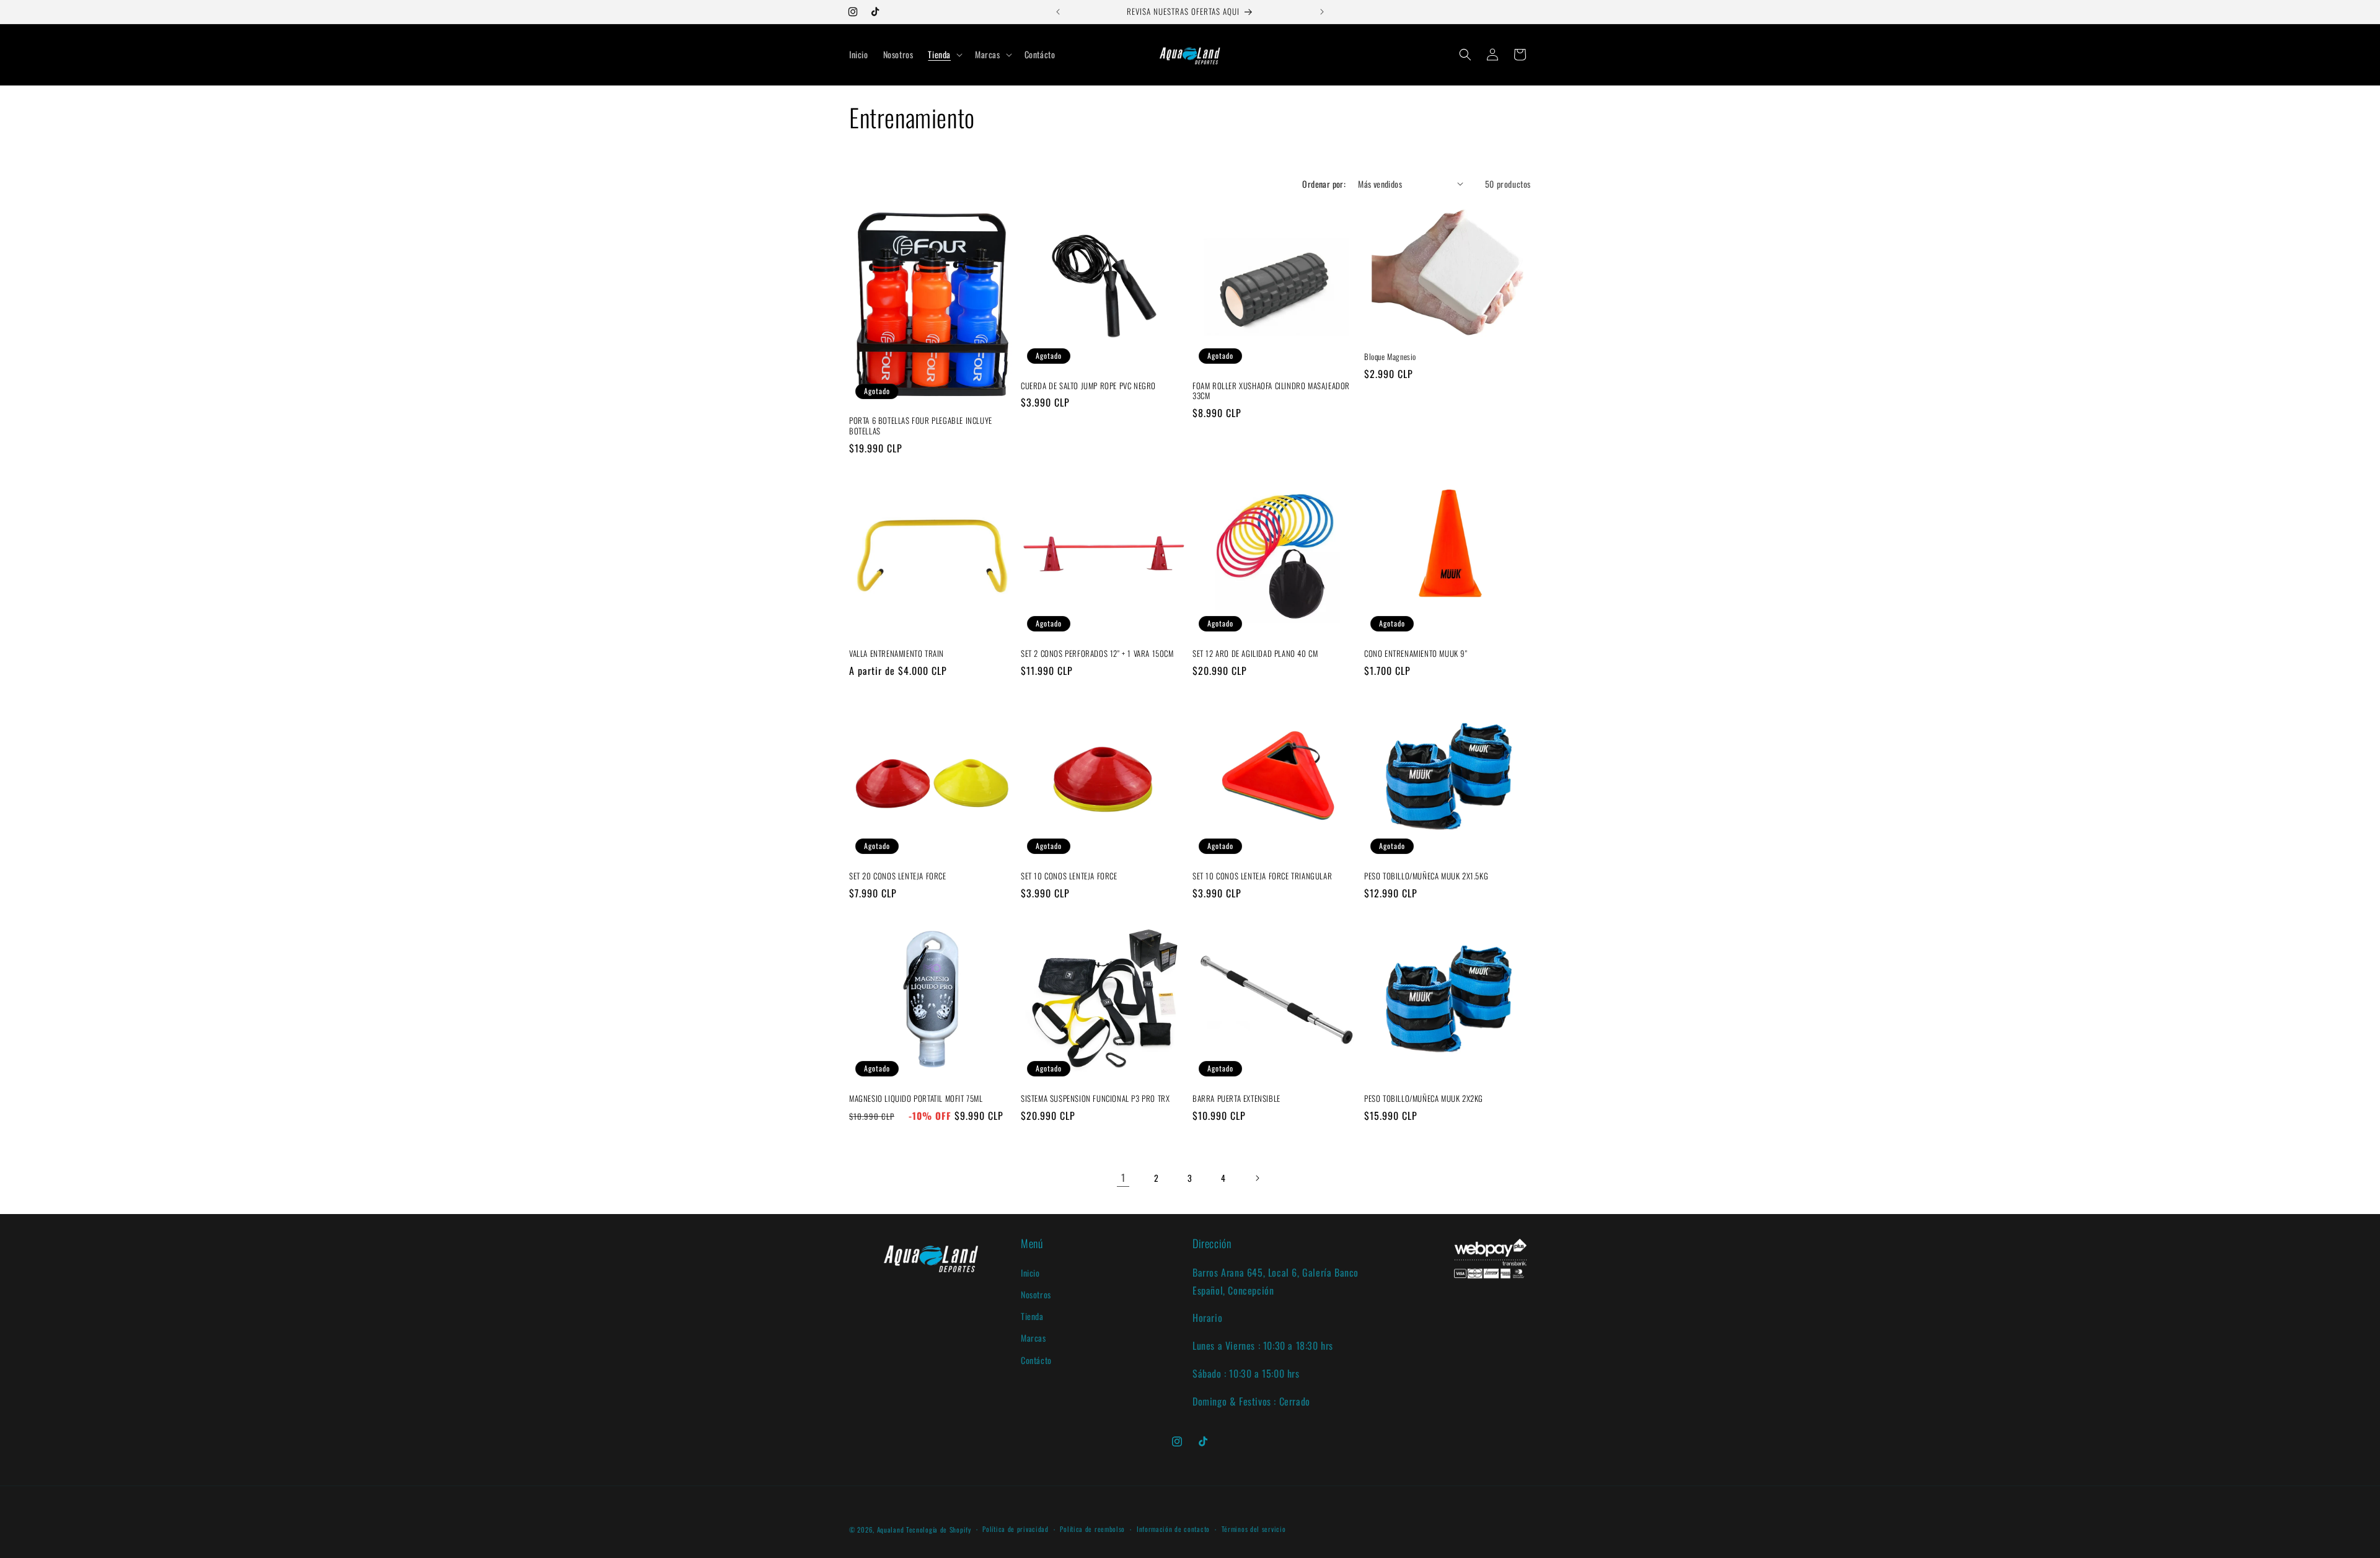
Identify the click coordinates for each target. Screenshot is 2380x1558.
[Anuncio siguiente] (1322, 12)
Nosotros (1036, 1294)
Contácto (1036, 1359)
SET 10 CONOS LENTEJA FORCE (1069, 876)
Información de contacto (1173, 1529)
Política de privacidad (1015, 1529)
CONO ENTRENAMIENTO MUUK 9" (1416, 654)
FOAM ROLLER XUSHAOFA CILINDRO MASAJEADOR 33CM (1271, 391)
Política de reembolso (1092, 1529)
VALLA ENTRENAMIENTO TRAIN (897, 654)
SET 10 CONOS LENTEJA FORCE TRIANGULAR (1262, 876)
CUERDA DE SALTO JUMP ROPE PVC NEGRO (1088, 386)
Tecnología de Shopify (939, 1529)
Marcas (1034, 1338)
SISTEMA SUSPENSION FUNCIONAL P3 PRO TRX (1095, 1098)
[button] (944, 55)
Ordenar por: (1324, 184)
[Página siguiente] (1257, 1178)
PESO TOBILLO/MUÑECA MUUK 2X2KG (1424, 1098)
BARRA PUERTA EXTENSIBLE (1236, 1098)
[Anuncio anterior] (1058, 12)
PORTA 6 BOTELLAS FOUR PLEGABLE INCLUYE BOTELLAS (921, 426)
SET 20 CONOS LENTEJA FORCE (898, 876)
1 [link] (1123, 1177)
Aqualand (891, 1529)
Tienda (1032, 1315)
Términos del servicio (1254, 1529)
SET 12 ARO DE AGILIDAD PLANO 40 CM (1255, 654)
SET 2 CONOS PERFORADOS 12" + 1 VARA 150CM (1097, 654)
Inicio (1030, 1272)
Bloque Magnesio (1390, 357)
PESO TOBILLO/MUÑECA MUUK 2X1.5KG (1426, 876)
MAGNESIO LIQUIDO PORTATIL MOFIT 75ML (916, 1098)
